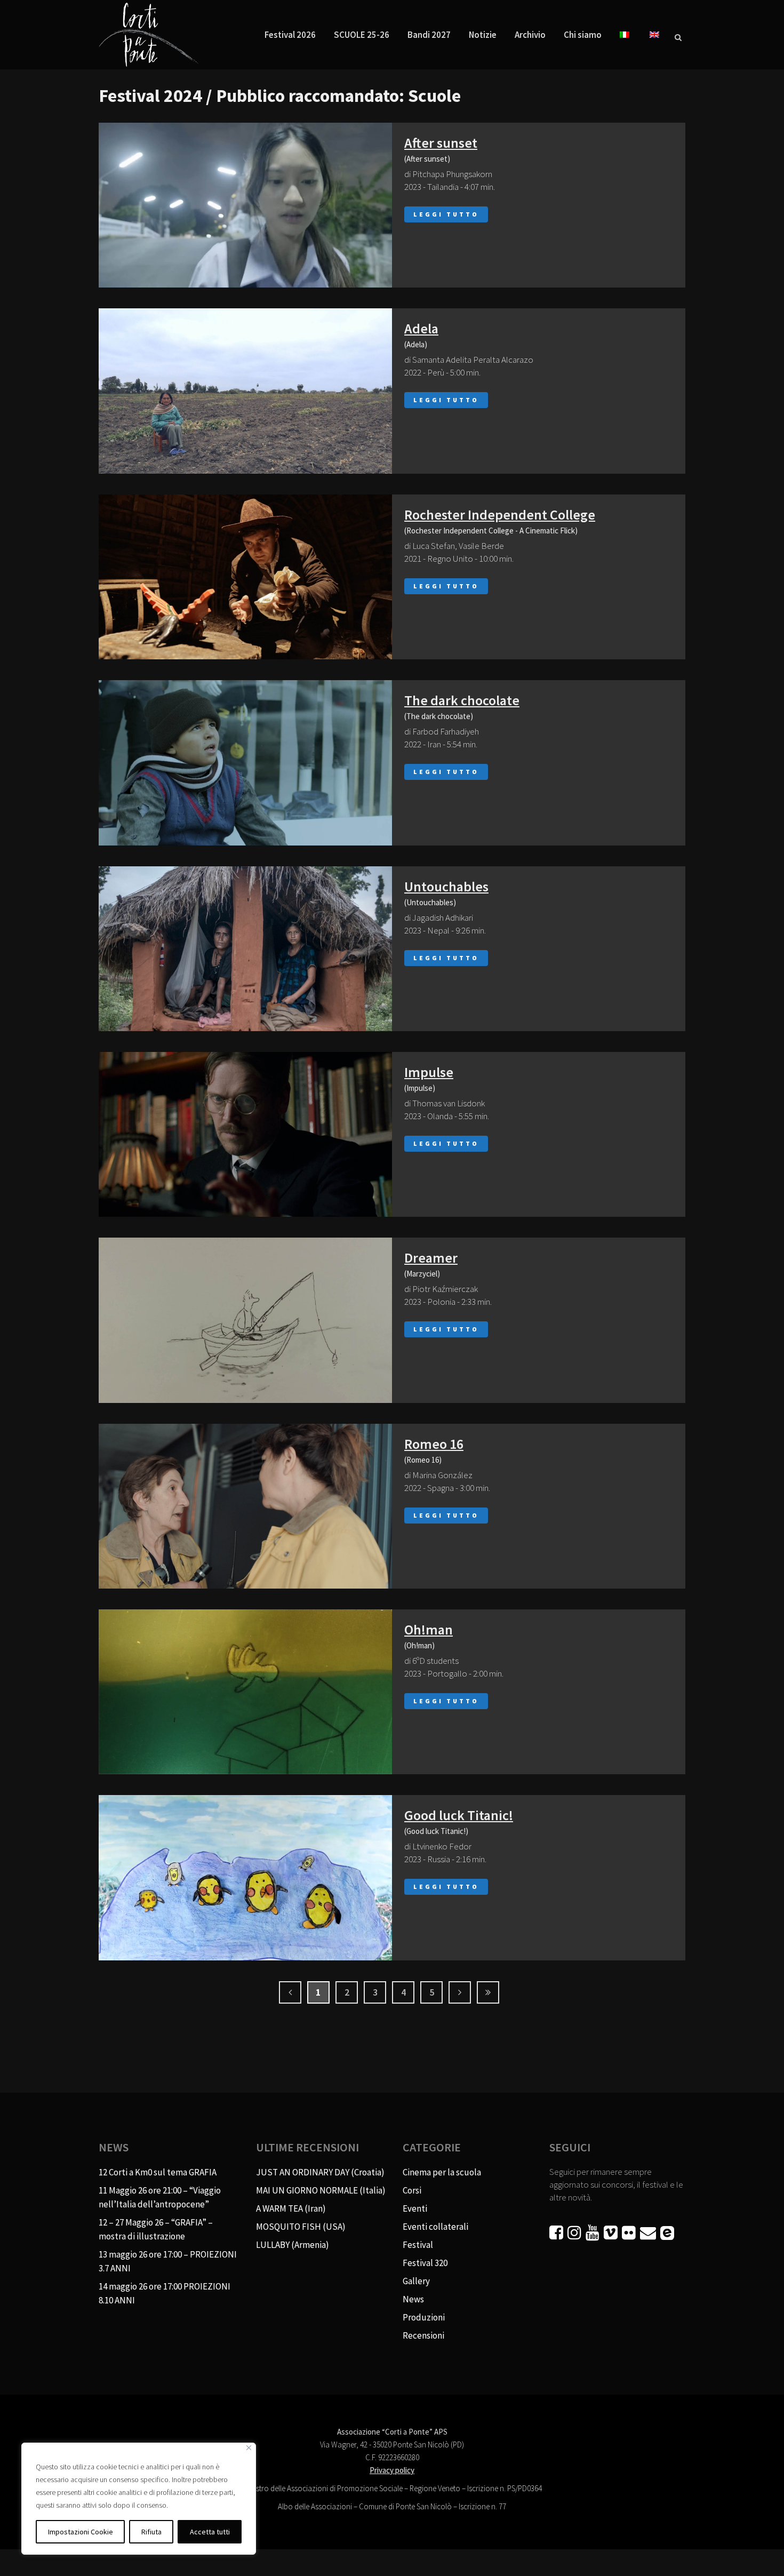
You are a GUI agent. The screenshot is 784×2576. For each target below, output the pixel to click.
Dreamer (431, 1258)
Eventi (415, 2208)
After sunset (441, 143)
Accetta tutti (210, 2532)
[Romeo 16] (245, 1506)
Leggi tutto (446, 214)
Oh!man (429, 1629)
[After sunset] (245, 205)
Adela (421, 328)
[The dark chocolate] (245, 763)
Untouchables (446, 886)
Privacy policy (392, 2470)
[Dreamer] (245, 1320)
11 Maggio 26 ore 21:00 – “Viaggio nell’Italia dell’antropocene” (160, 2197)
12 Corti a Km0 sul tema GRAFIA (158, 2172)
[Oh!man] (245, 1692)
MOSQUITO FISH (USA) (301, 2227)
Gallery (416, 2281)
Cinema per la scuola (442, 2172)
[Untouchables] (245, 949)
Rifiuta (151, 2532)
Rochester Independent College (500, 515)
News (413, 2299)
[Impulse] (245, 1134)
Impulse (429, 1072)
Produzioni (424, 2317)
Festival (418, 2245)
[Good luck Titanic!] (245, 1877)
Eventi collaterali (435, 2227)
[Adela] (245, 391)
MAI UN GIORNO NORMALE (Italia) (321, 2190)
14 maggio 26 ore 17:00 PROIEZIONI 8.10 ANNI (165, 2293)
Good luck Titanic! (459, 1815)
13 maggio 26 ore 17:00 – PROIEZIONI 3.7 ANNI (168, 2261)
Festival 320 (425, 2263)
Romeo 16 (434, 1444)
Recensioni (423, 2335)
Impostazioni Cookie (81, 2532)
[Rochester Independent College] (245, 577)
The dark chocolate (462, 700)
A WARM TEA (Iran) (291, 2208)
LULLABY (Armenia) (293, 2245)
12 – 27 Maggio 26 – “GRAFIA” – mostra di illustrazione (156, 2229)
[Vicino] (249, 2448)
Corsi (412, 2190)
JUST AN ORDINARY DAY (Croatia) (320, 2172)
